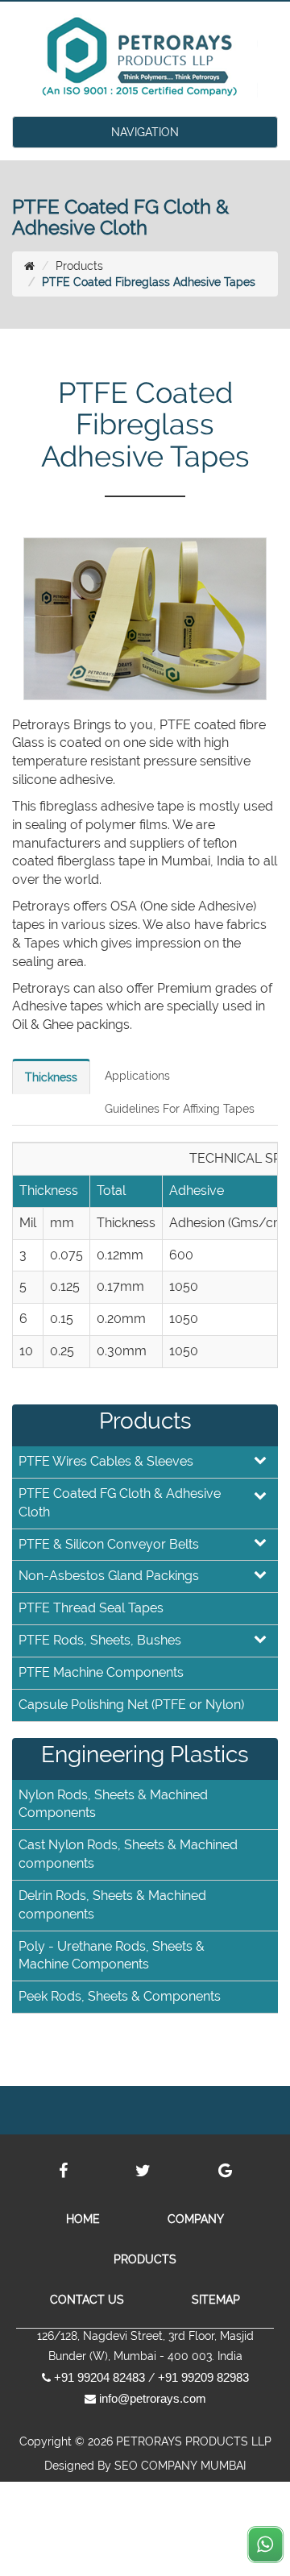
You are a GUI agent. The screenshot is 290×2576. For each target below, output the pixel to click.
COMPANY (196, 2219)
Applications (137, 1076)
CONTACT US (87, 2300)
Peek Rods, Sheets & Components (120, 1996)
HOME (83, 2219)
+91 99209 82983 (203, 2377)
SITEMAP (216, 2300)
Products (79, 266)
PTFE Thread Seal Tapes (91, 1608)
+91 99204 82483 (99, 2377)
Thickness (51, 1077)
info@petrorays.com (153, 2398)
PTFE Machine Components (101, 1672)
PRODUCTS (145, 2259)
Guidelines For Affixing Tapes (180, 1109)
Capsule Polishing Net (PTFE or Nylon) (131, 1705)
